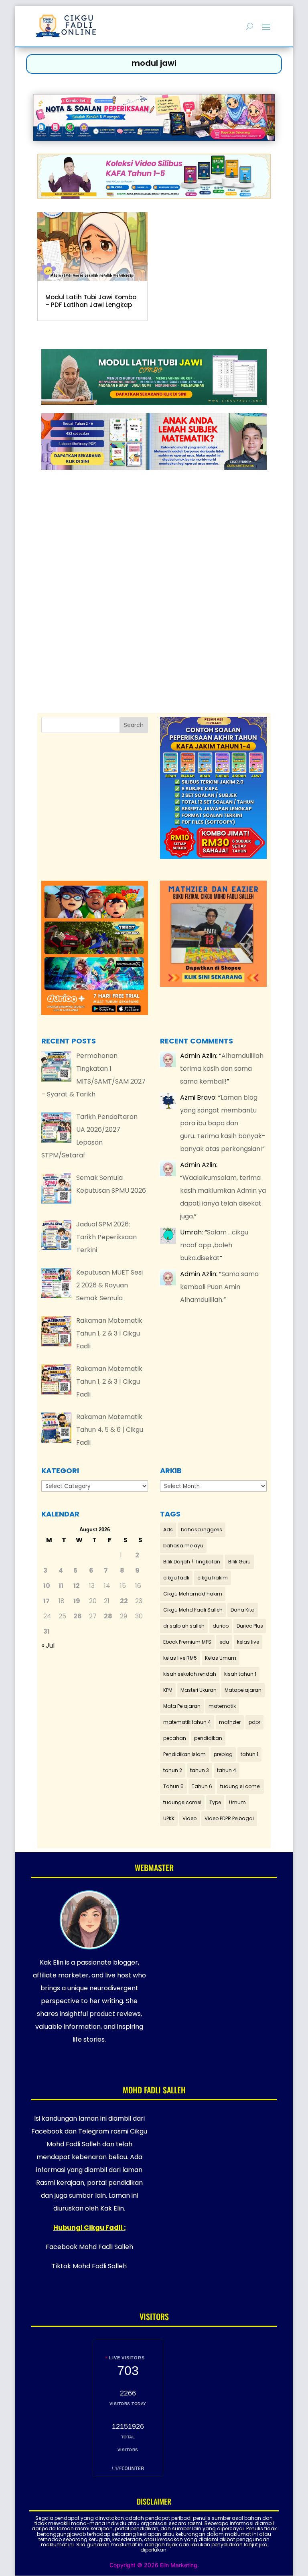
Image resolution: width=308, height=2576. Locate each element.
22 (124, 1601)
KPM (168, 1690)
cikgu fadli (176, 1578)
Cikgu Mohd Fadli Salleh (193, 1610)
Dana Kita (243, 1610)
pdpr (254, 1722)
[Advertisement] (154, 571)
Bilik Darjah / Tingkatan (192, 1562)
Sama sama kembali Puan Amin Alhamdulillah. (219, 1287)
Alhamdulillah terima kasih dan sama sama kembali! (222, 1069)
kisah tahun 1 (240, 1674)
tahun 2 (173, 1770)
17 (47, 1601)
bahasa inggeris (202, 1530)
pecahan (175, 1738)
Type (215, 1802)
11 (61, 1586)
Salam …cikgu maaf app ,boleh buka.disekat (214, 1245)
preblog (223, 1754)
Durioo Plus (250, 1626)
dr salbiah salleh (184, 1626)
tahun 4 (227, 1770)
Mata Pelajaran (182, 1706)
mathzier (230, 1722)
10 (47, 1586)
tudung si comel (240, 1786)
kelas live (248, 1642)
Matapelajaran (243, 1690)
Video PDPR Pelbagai (229, 1818)
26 (78, 1616)
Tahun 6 (202, 1786)
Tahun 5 (173, 1786)
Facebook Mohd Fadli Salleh (89, 2247)
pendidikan (208, 1738)
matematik (222, 1706)
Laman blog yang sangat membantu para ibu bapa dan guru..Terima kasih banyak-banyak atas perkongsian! (223, 1123)
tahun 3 (200, 1770)
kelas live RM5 (180, 1658)
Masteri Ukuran (199, 1690)
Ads (168, 1530)
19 (77, 1601)
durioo (221, 1626)
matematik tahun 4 (187, 1722)
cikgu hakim (213, 1578)
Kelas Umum (221, 1658)
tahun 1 (249, 1754)
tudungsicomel (182, 1802)
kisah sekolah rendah (190, 1674)
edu (224, 1642)
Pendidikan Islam (184, 1754)
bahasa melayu (183, 1546)
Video (189, 1818)
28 (108, 1616)
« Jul (48, 1645)
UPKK (169, 1818)
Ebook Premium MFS (187, 1642)
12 (77, 1586)
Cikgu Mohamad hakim (193, 1594)
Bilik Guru (239, 1562)
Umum (237, 1802)
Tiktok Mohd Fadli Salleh (89, 2266)
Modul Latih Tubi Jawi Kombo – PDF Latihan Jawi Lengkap (91, 301)
